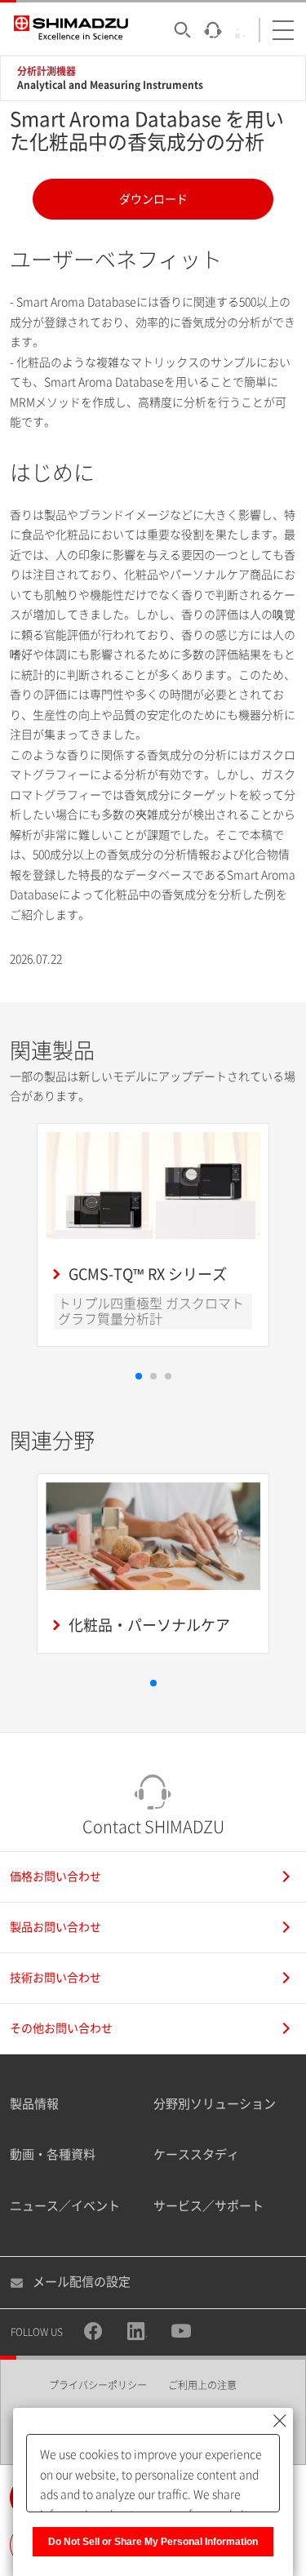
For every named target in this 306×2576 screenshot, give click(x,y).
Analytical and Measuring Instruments (110, 85)
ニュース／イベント (65, 2206)
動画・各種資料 (53, 2154)
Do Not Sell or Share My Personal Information (153, 2542)
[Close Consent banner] (280, 2421)
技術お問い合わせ (55, 1978)
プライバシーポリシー (98, 2385)
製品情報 (34, 2104)
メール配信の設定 (82, 2282)
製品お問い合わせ (55, 1927)
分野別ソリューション (215, 2104)
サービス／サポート (208, 2206)
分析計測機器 (47, 71)
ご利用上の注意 (202, 2385)
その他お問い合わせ (61, 2028)
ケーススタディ (196, 2154)
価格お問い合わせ (55, 1876)
